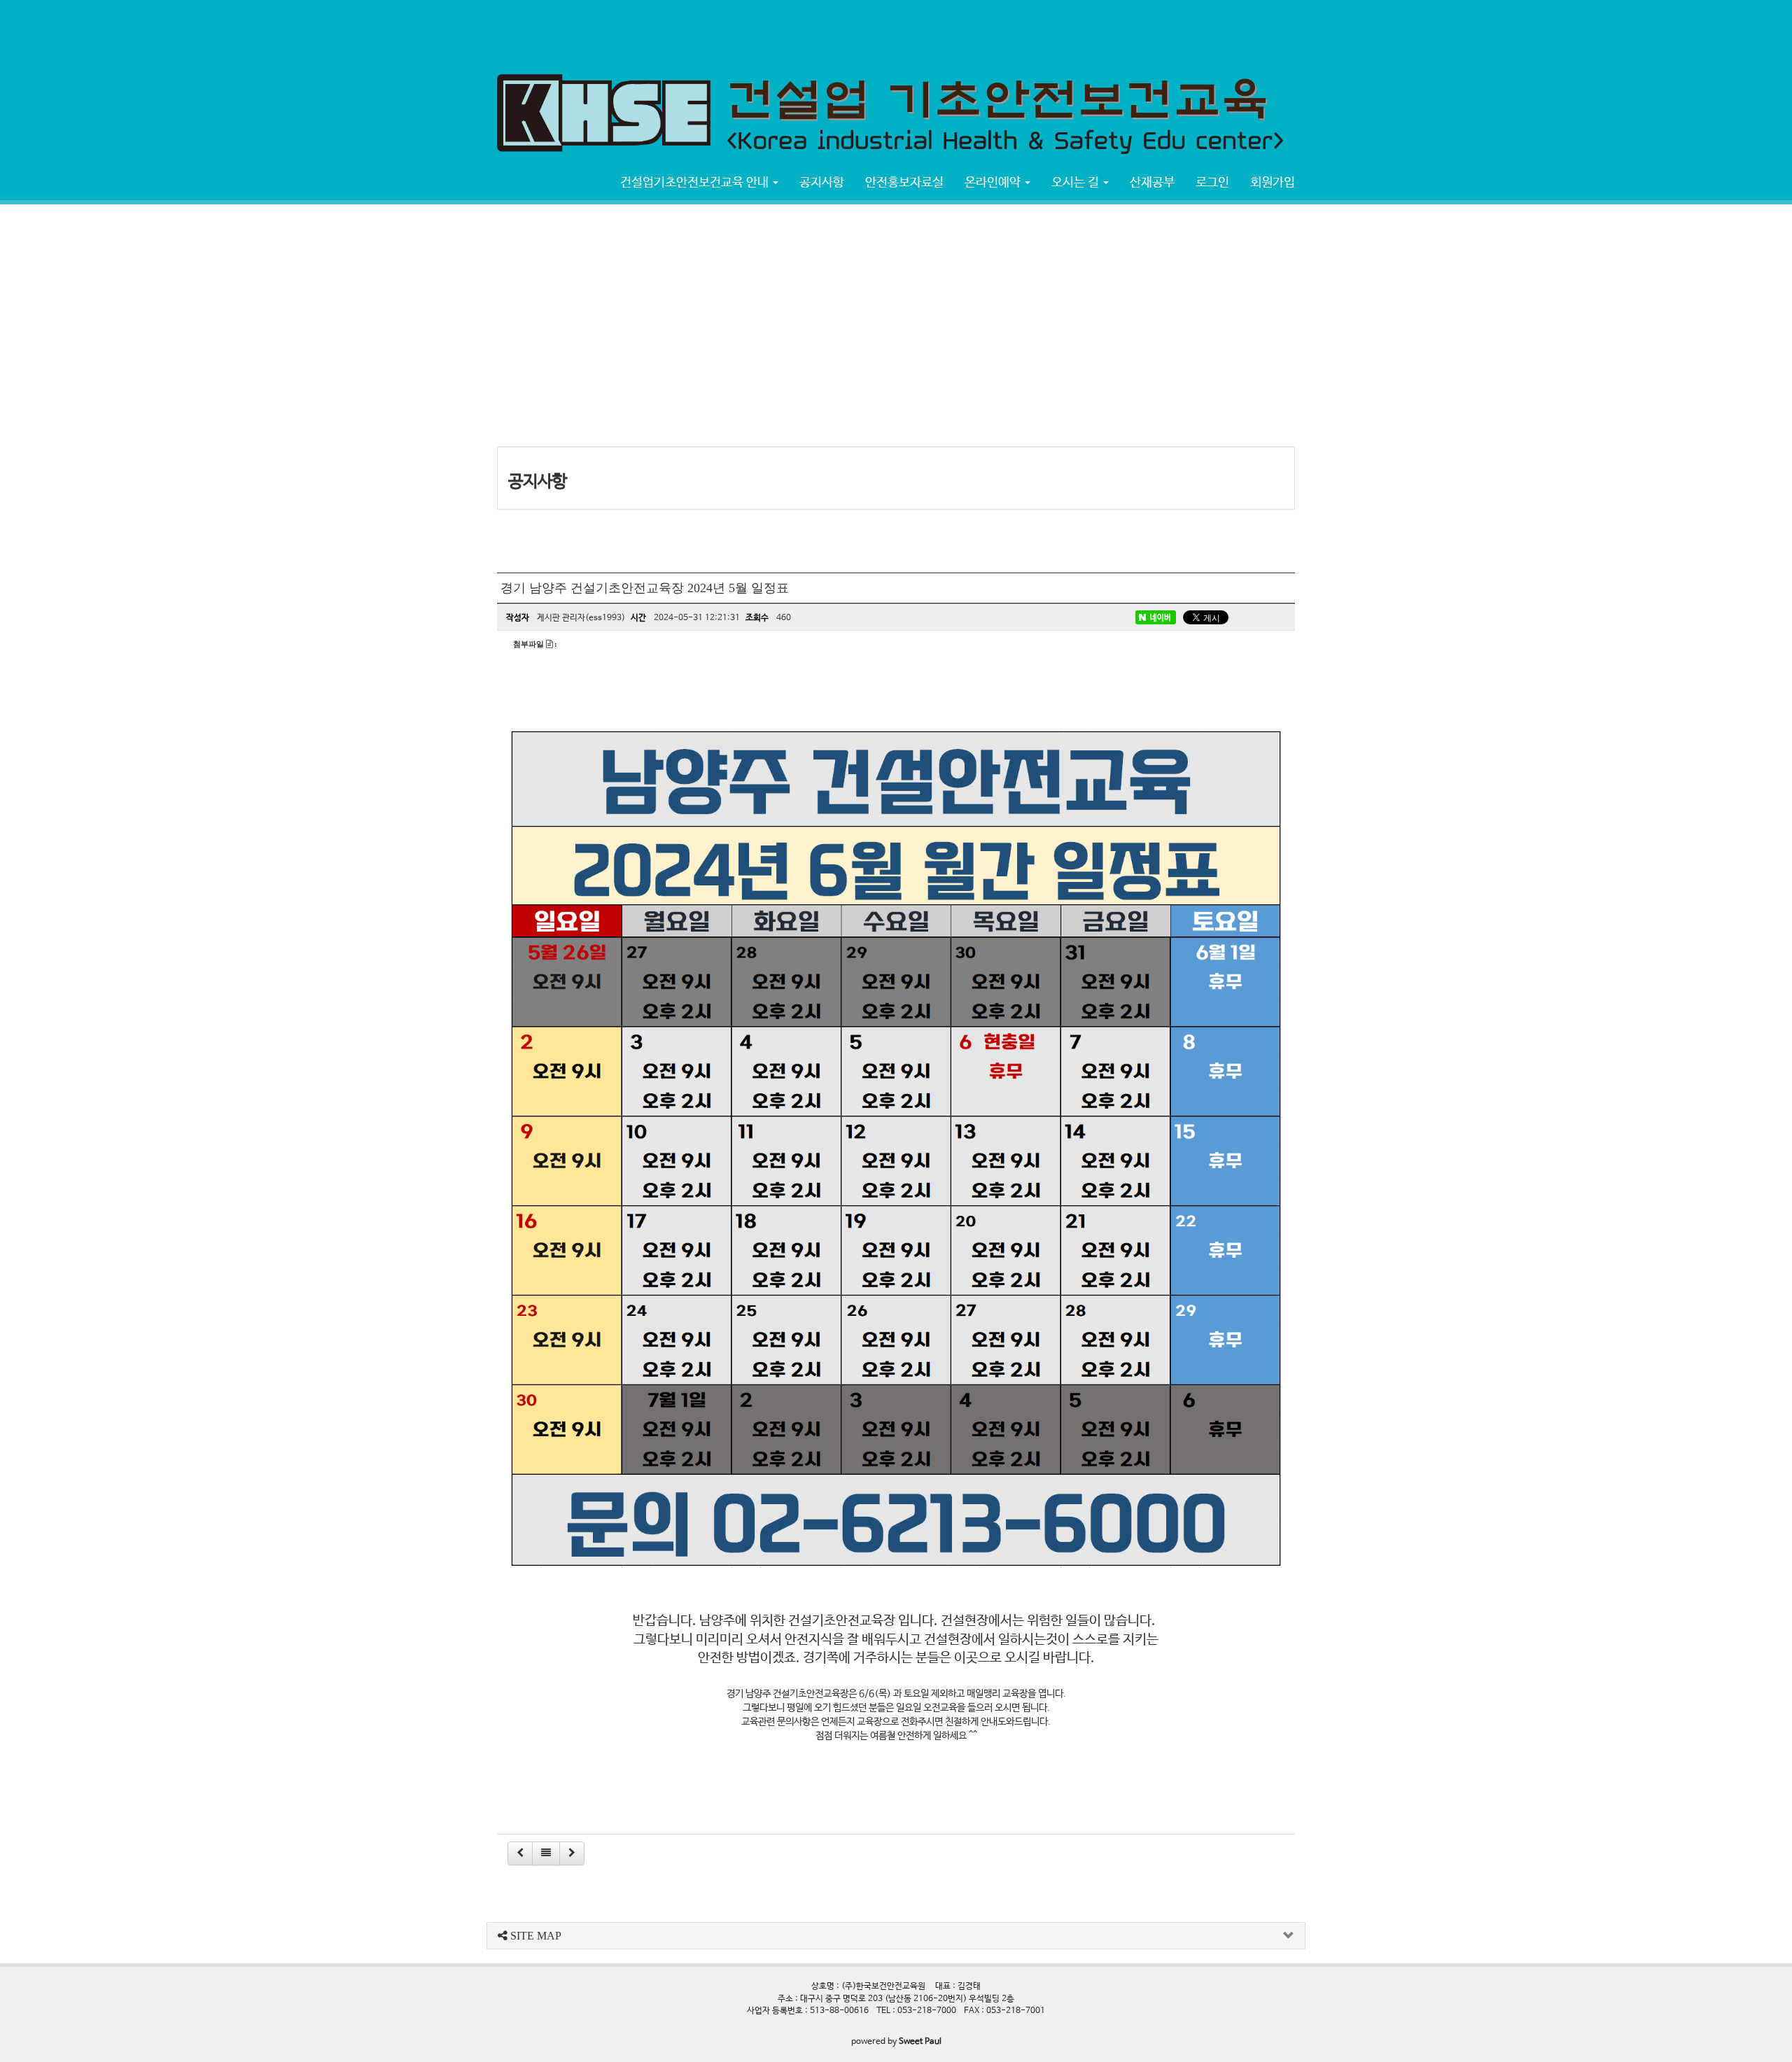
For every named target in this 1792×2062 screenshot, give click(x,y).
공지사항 (822, 183)
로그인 (1212, 183)
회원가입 (1273, 183)
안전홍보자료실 (904, 183)
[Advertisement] (255, 31)
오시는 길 (1077, 183)
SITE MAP (534, 1936)
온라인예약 (994, 183)
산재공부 (1152, 183)
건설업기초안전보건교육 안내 (696, 183)
